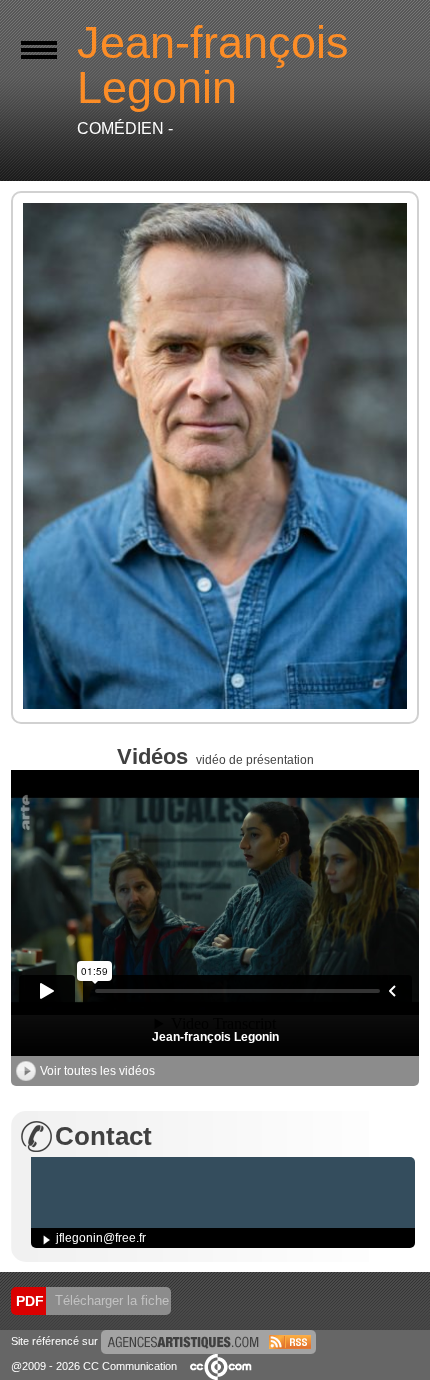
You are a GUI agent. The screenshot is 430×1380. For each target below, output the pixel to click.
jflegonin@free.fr (101, 1238)
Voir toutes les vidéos (97, 1071)
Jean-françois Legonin (215, 1037)
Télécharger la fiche (110, 1300)
